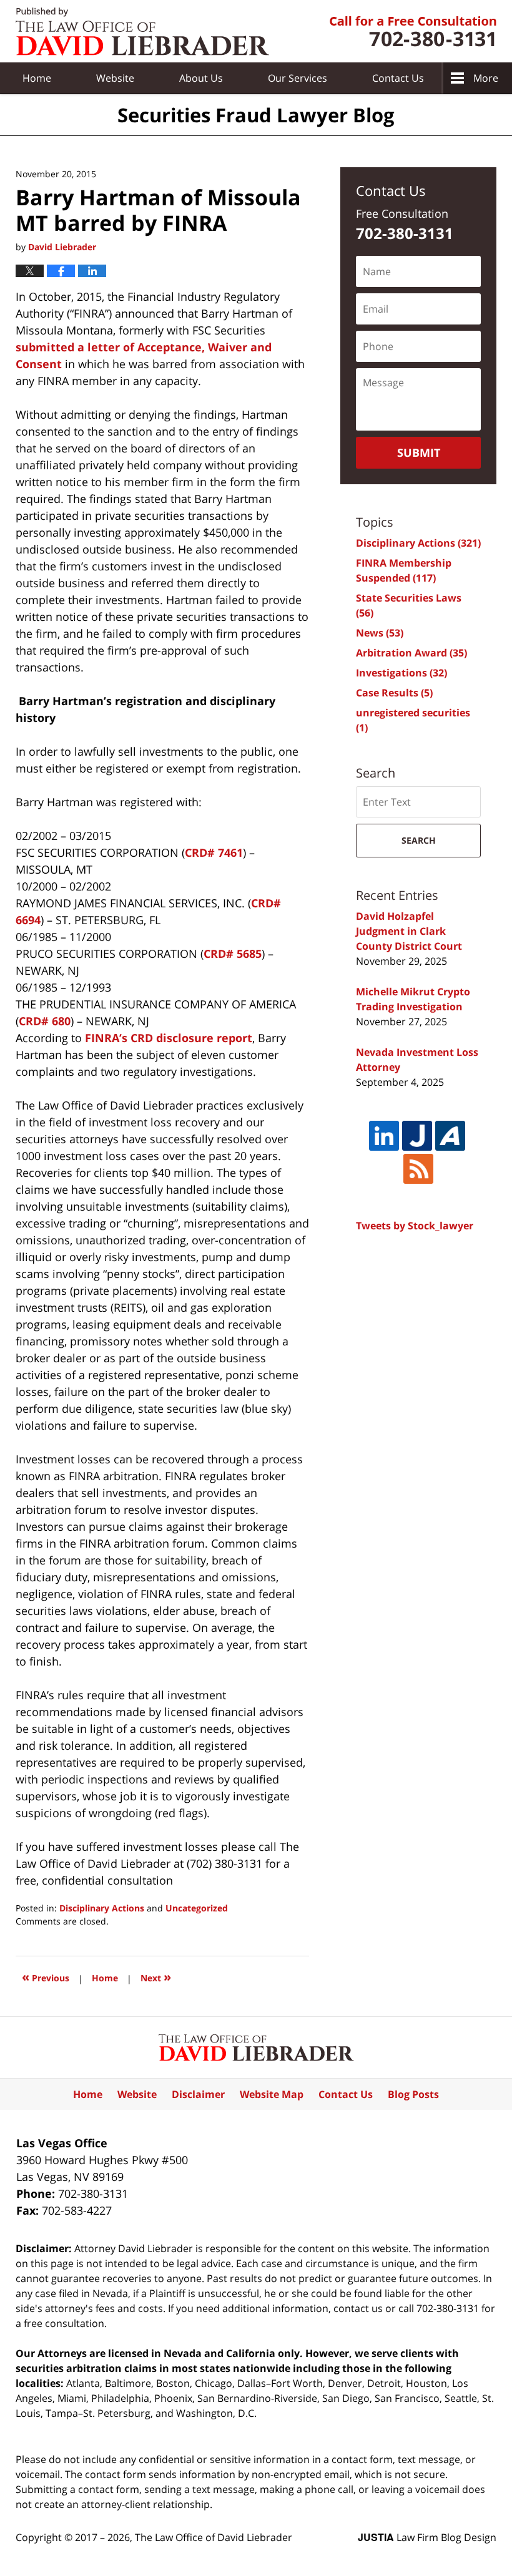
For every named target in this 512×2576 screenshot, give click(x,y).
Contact (398, 78)
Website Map (272, 2094)
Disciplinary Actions (102, 1908)
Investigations (401, 673)
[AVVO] (450, 1136)
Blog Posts (413, 2094)
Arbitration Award (411, 653)
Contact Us (346, 2094)
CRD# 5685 (233, 954)
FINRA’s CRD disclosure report (169, 1038)
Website (115, 78)
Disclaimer (198, 2094)
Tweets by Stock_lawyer (415, 1226)
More (486, 78)
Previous (46, 1977)
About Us (201, 78)
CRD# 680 (45, 1021)
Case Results (394, 693)
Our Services (298, 78)
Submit (419, 452)
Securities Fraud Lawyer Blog (142, 32)
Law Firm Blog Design (427, 2537)
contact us (358, 2308)
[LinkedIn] (384, 1136)
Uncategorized (197, 1908)
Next (156, 1977)
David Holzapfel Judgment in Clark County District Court (409, 931)
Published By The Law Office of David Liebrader (413, 32)
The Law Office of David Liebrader (214, 2537)
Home (37, 78)
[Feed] (418, 1169)
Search (419, 840)
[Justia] (417, 1136)
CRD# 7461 (214, 852)
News (380, 633)
